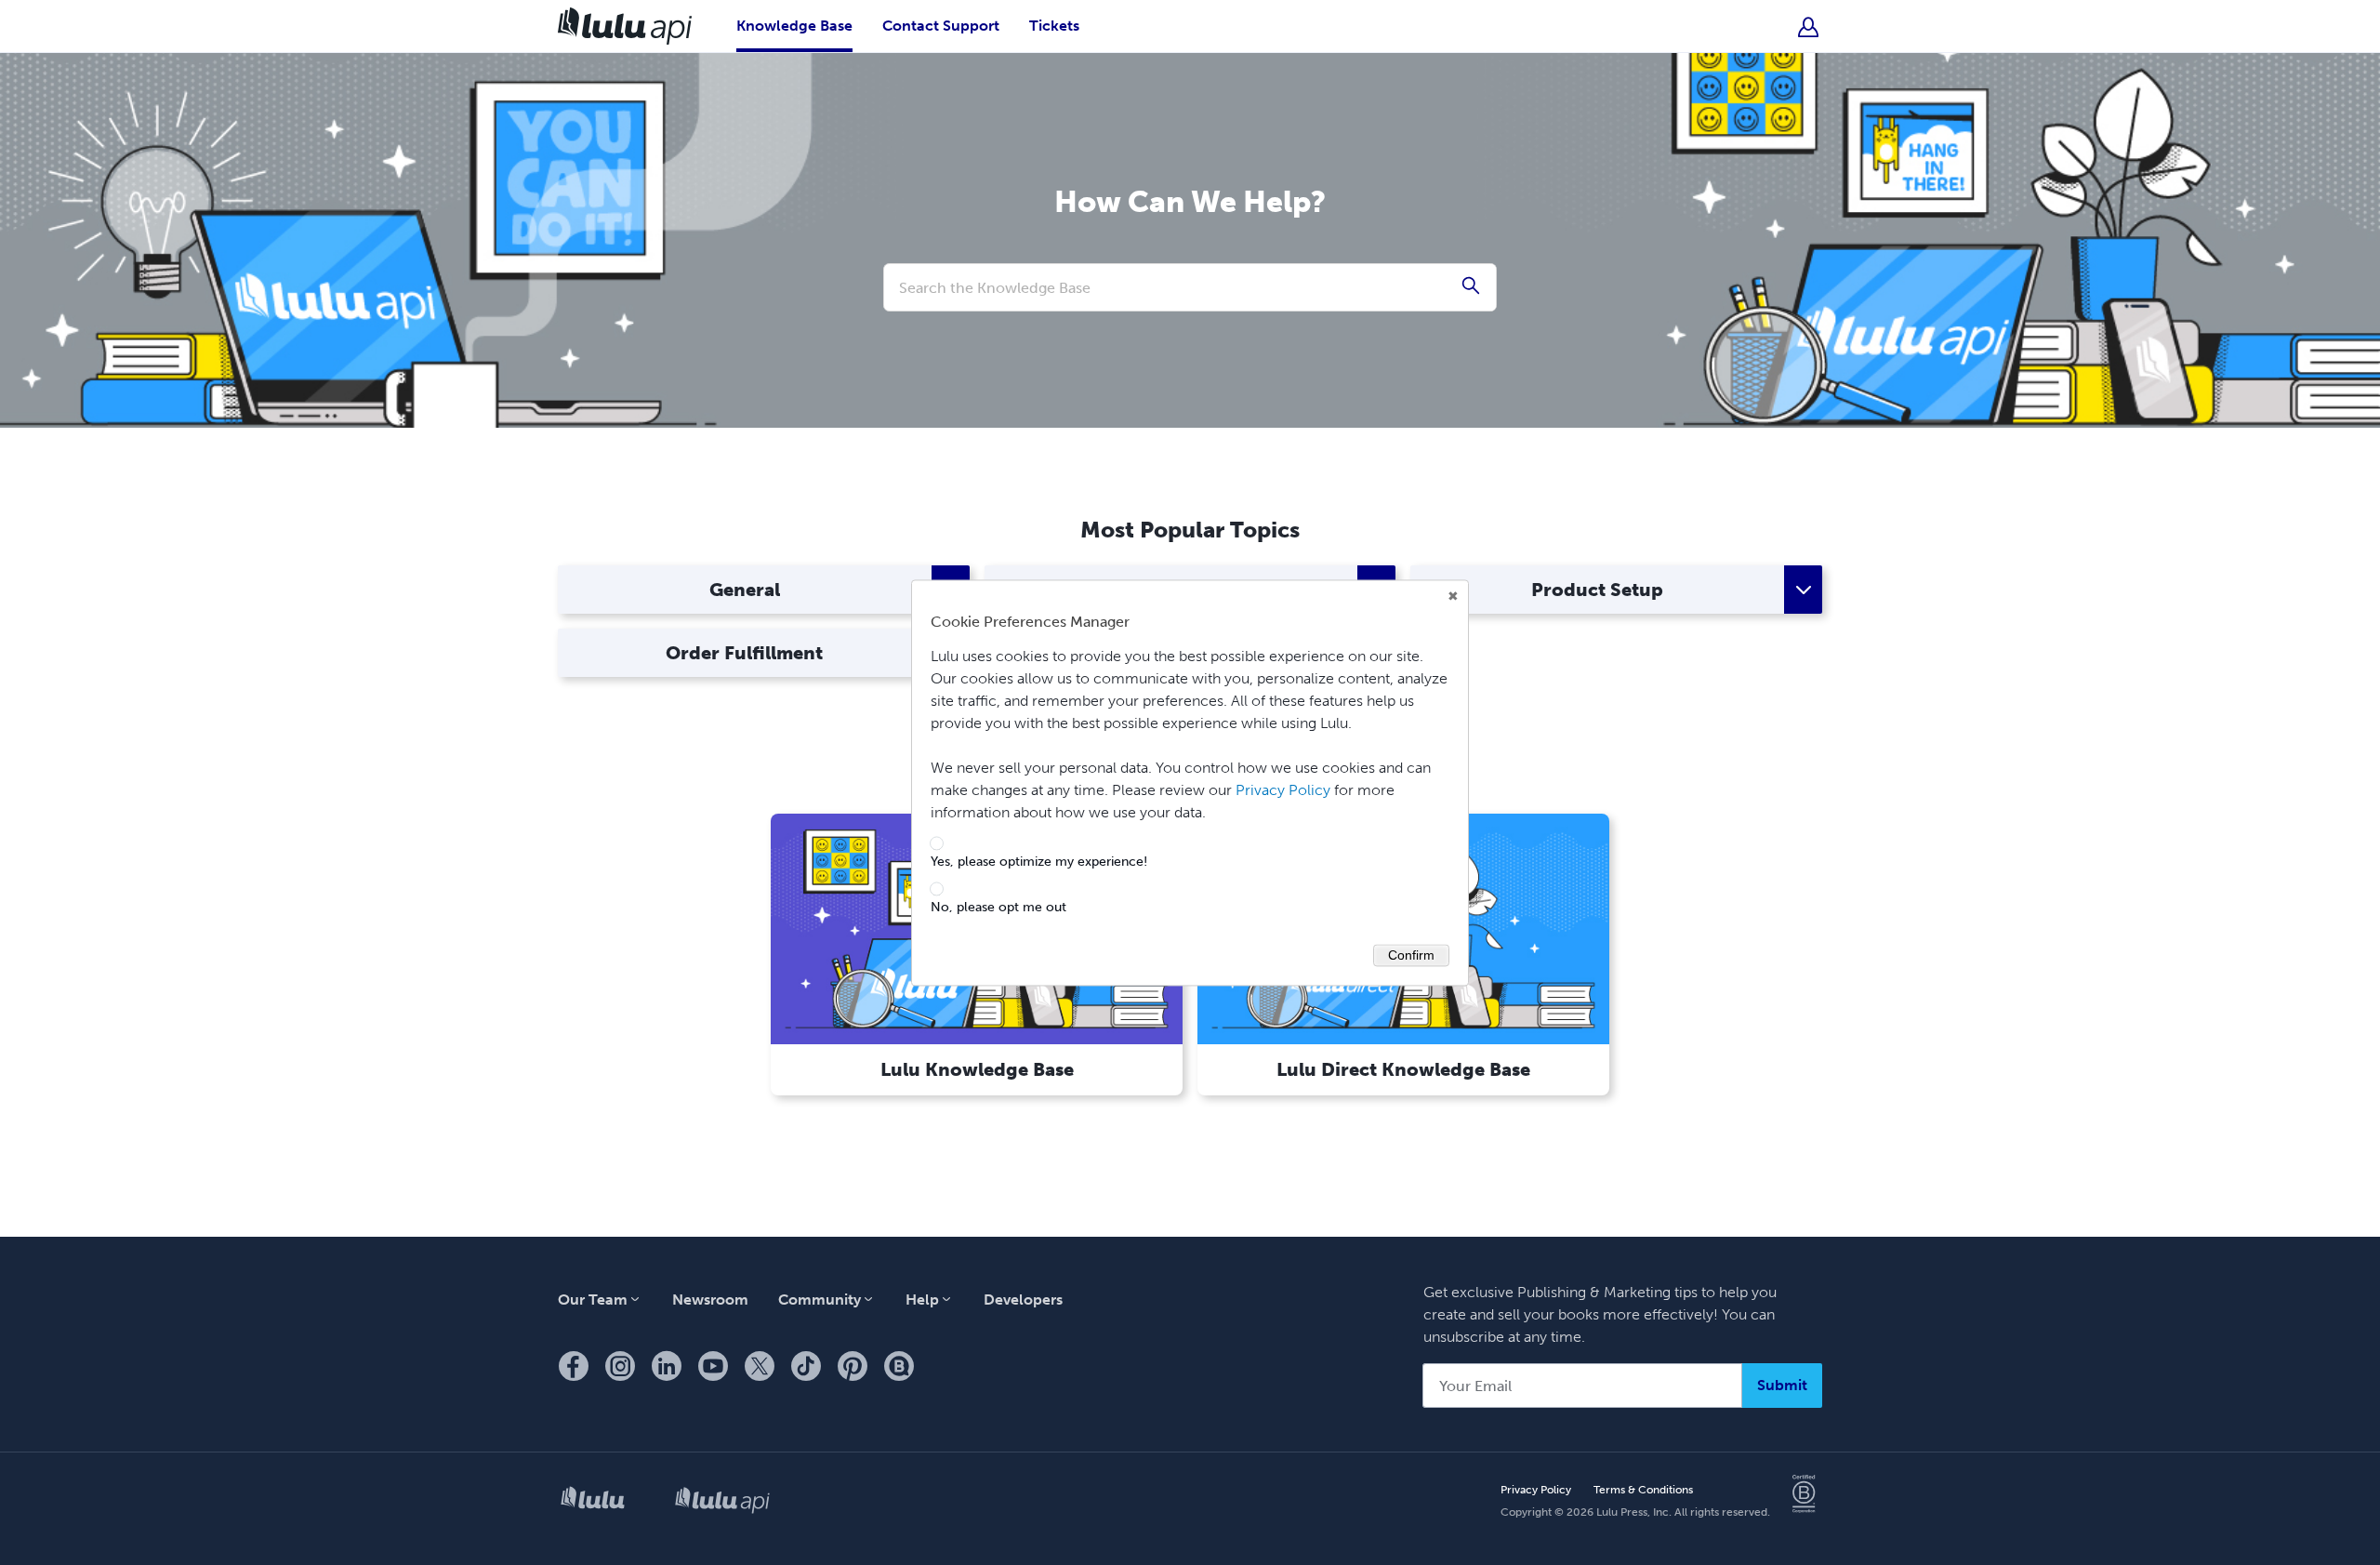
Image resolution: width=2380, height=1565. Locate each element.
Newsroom (710, 1300)
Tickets (1054, 26)
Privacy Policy (1536, 1490)
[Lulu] (593, 1501)
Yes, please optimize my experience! (1039, 863)
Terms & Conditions (1643, 1490)
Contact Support (941, 26)
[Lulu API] (722, 1502)
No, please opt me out (998, 908)
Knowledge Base (794, 26)
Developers (1023, 1300)
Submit (1782, 1385)
